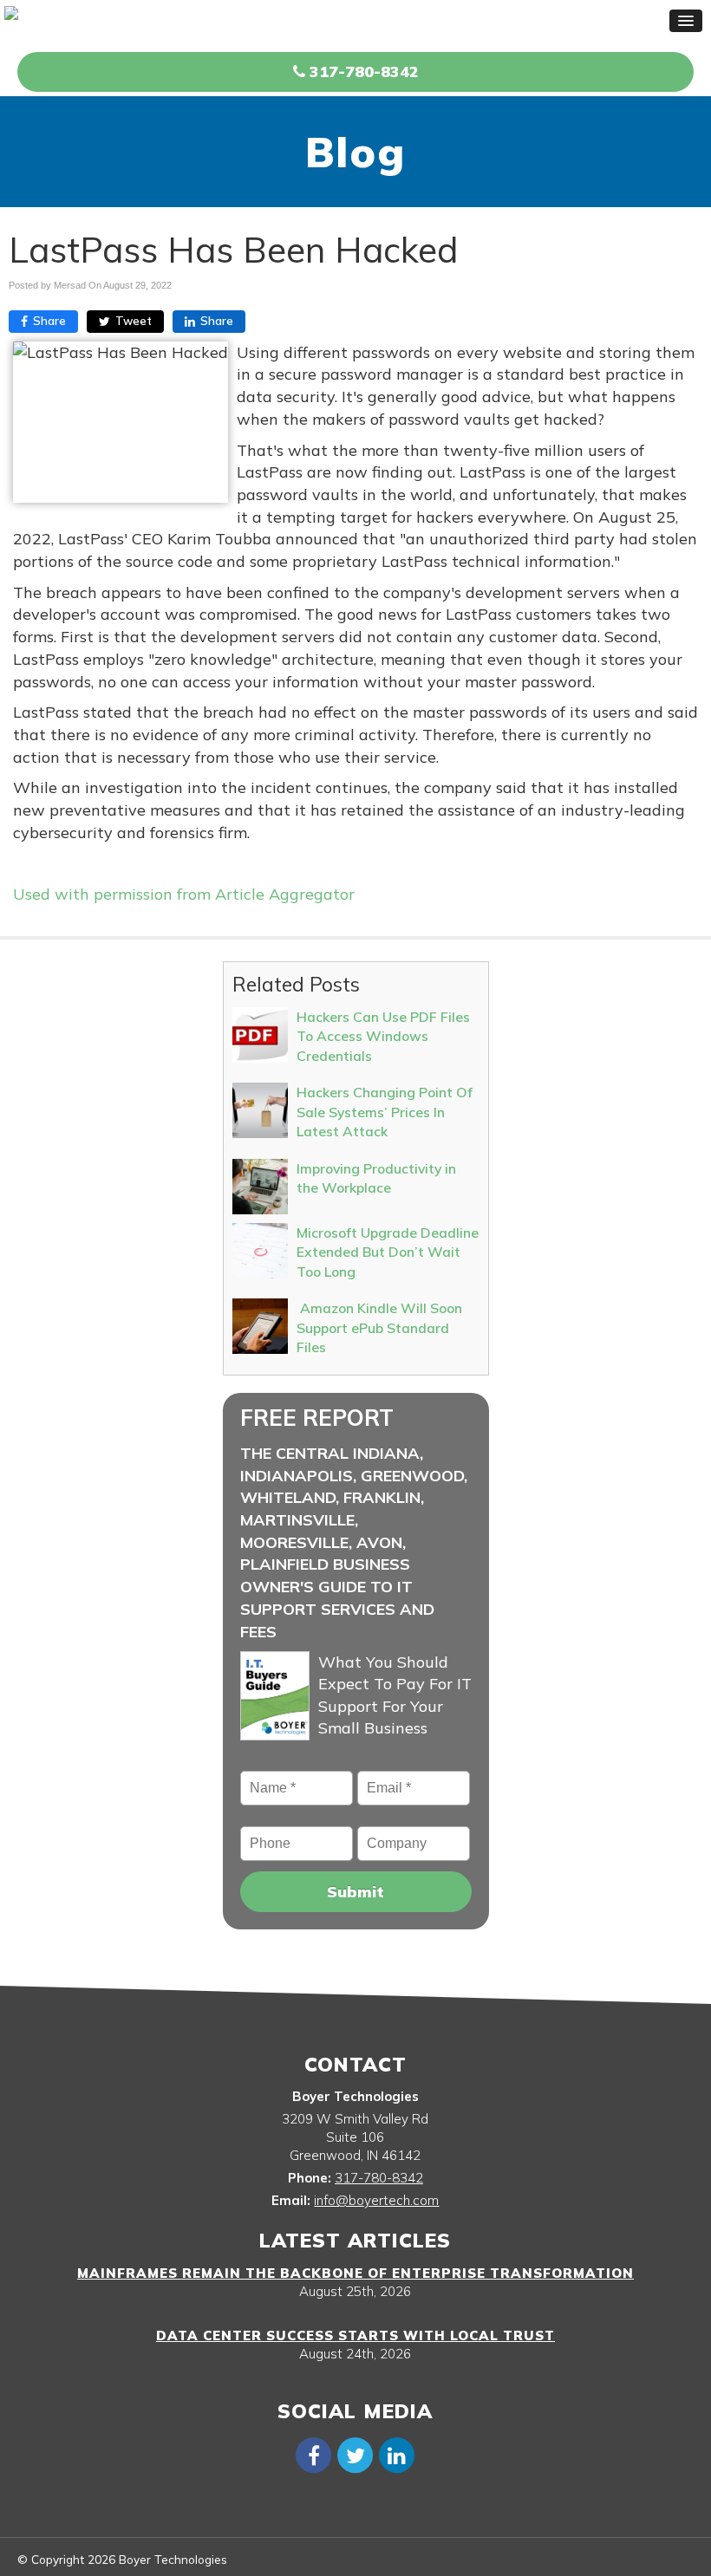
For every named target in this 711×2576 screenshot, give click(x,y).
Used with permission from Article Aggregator (184, 894)
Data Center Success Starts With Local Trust (355, 2335)
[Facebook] (314, 2454)
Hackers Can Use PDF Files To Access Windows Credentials (383, 1036)
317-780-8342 (362, 72)
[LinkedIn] (397, 2454)
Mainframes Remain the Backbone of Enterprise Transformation (355, 2273)
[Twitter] (355, 2454)
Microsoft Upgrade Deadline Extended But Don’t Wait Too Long (388, 1252)
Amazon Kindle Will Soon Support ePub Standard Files (379, 1327)
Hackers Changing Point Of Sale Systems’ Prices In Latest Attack (385, 1112)
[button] (686, 21)
